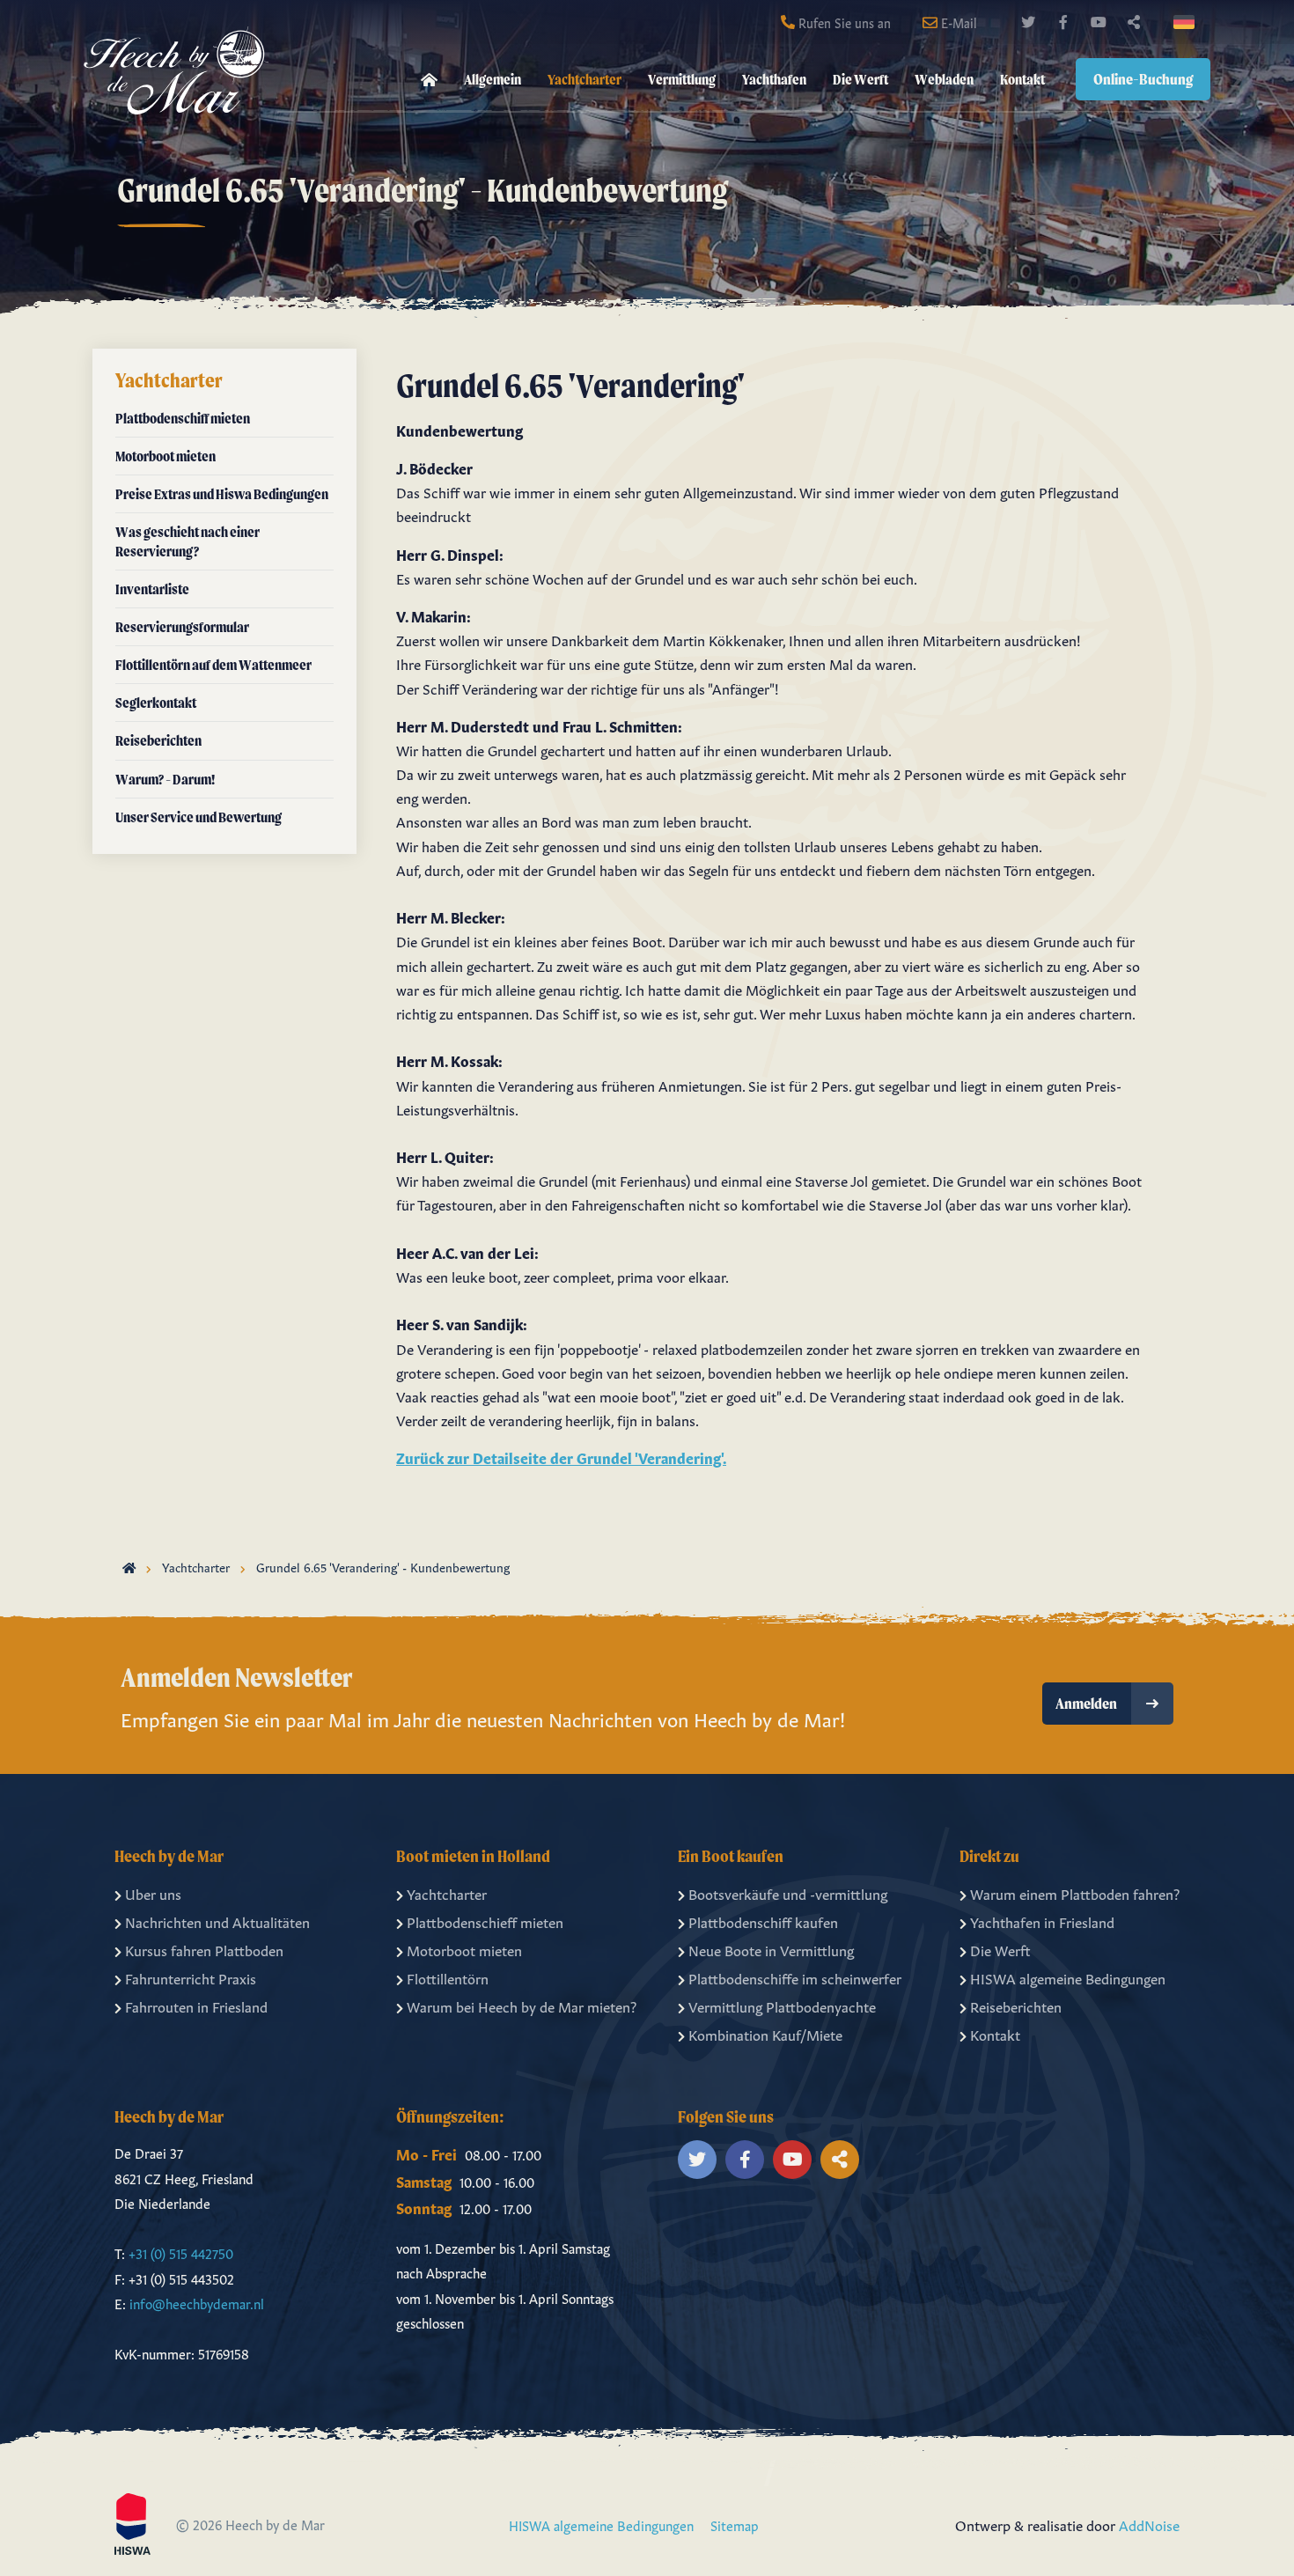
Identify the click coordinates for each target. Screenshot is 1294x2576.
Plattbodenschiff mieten (183, 418)
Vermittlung (682, 79)
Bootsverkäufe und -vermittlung (788, 1893)
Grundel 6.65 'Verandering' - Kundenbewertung (383, 1566)
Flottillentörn (448, 1977)
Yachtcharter (585, 79)
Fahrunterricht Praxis (191, 1977)
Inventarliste (152, 589)
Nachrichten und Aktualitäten (217, 1921)
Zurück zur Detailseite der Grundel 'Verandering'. (561, 1457)
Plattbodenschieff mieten (485, 1921)
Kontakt (1022, 79)
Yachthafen (774, 79)
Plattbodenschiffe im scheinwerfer (795, 1977)
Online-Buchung (1143, 79)
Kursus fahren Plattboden (204, 1949)
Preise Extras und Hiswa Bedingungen (222, 494)
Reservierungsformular (182, 627)
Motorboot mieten (165, 456)
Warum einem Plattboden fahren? (1075, 1893)
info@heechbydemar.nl (197, 2303)
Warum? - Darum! (165, 779)
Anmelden (1086, 1703)
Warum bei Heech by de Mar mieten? (522, 2006)
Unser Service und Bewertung (199, 817)
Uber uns (153, 1893)
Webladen (944, 79)
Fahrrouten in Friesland (196, 2006)
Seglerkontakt (156, 703)
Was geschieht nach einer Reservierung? (187, 541)
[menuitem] (429, 80)
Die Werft (860, 79)
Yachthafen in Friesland (1042, 1921)
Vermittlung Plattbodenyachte (782, 2006)
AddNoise (1149, 2524)
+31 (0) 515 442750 (181, 2252)
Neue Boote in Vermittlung (771, 1949)
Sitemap (735, 2524)
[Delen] (1187, 22)
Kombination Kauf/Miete (765, 2034)
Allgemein (493, 79)
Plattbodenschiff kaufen (763, 1921)
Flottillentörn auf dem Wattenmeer (213, 665)
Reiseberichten (158, 740)
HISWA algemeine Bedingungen (1068, 1977)
